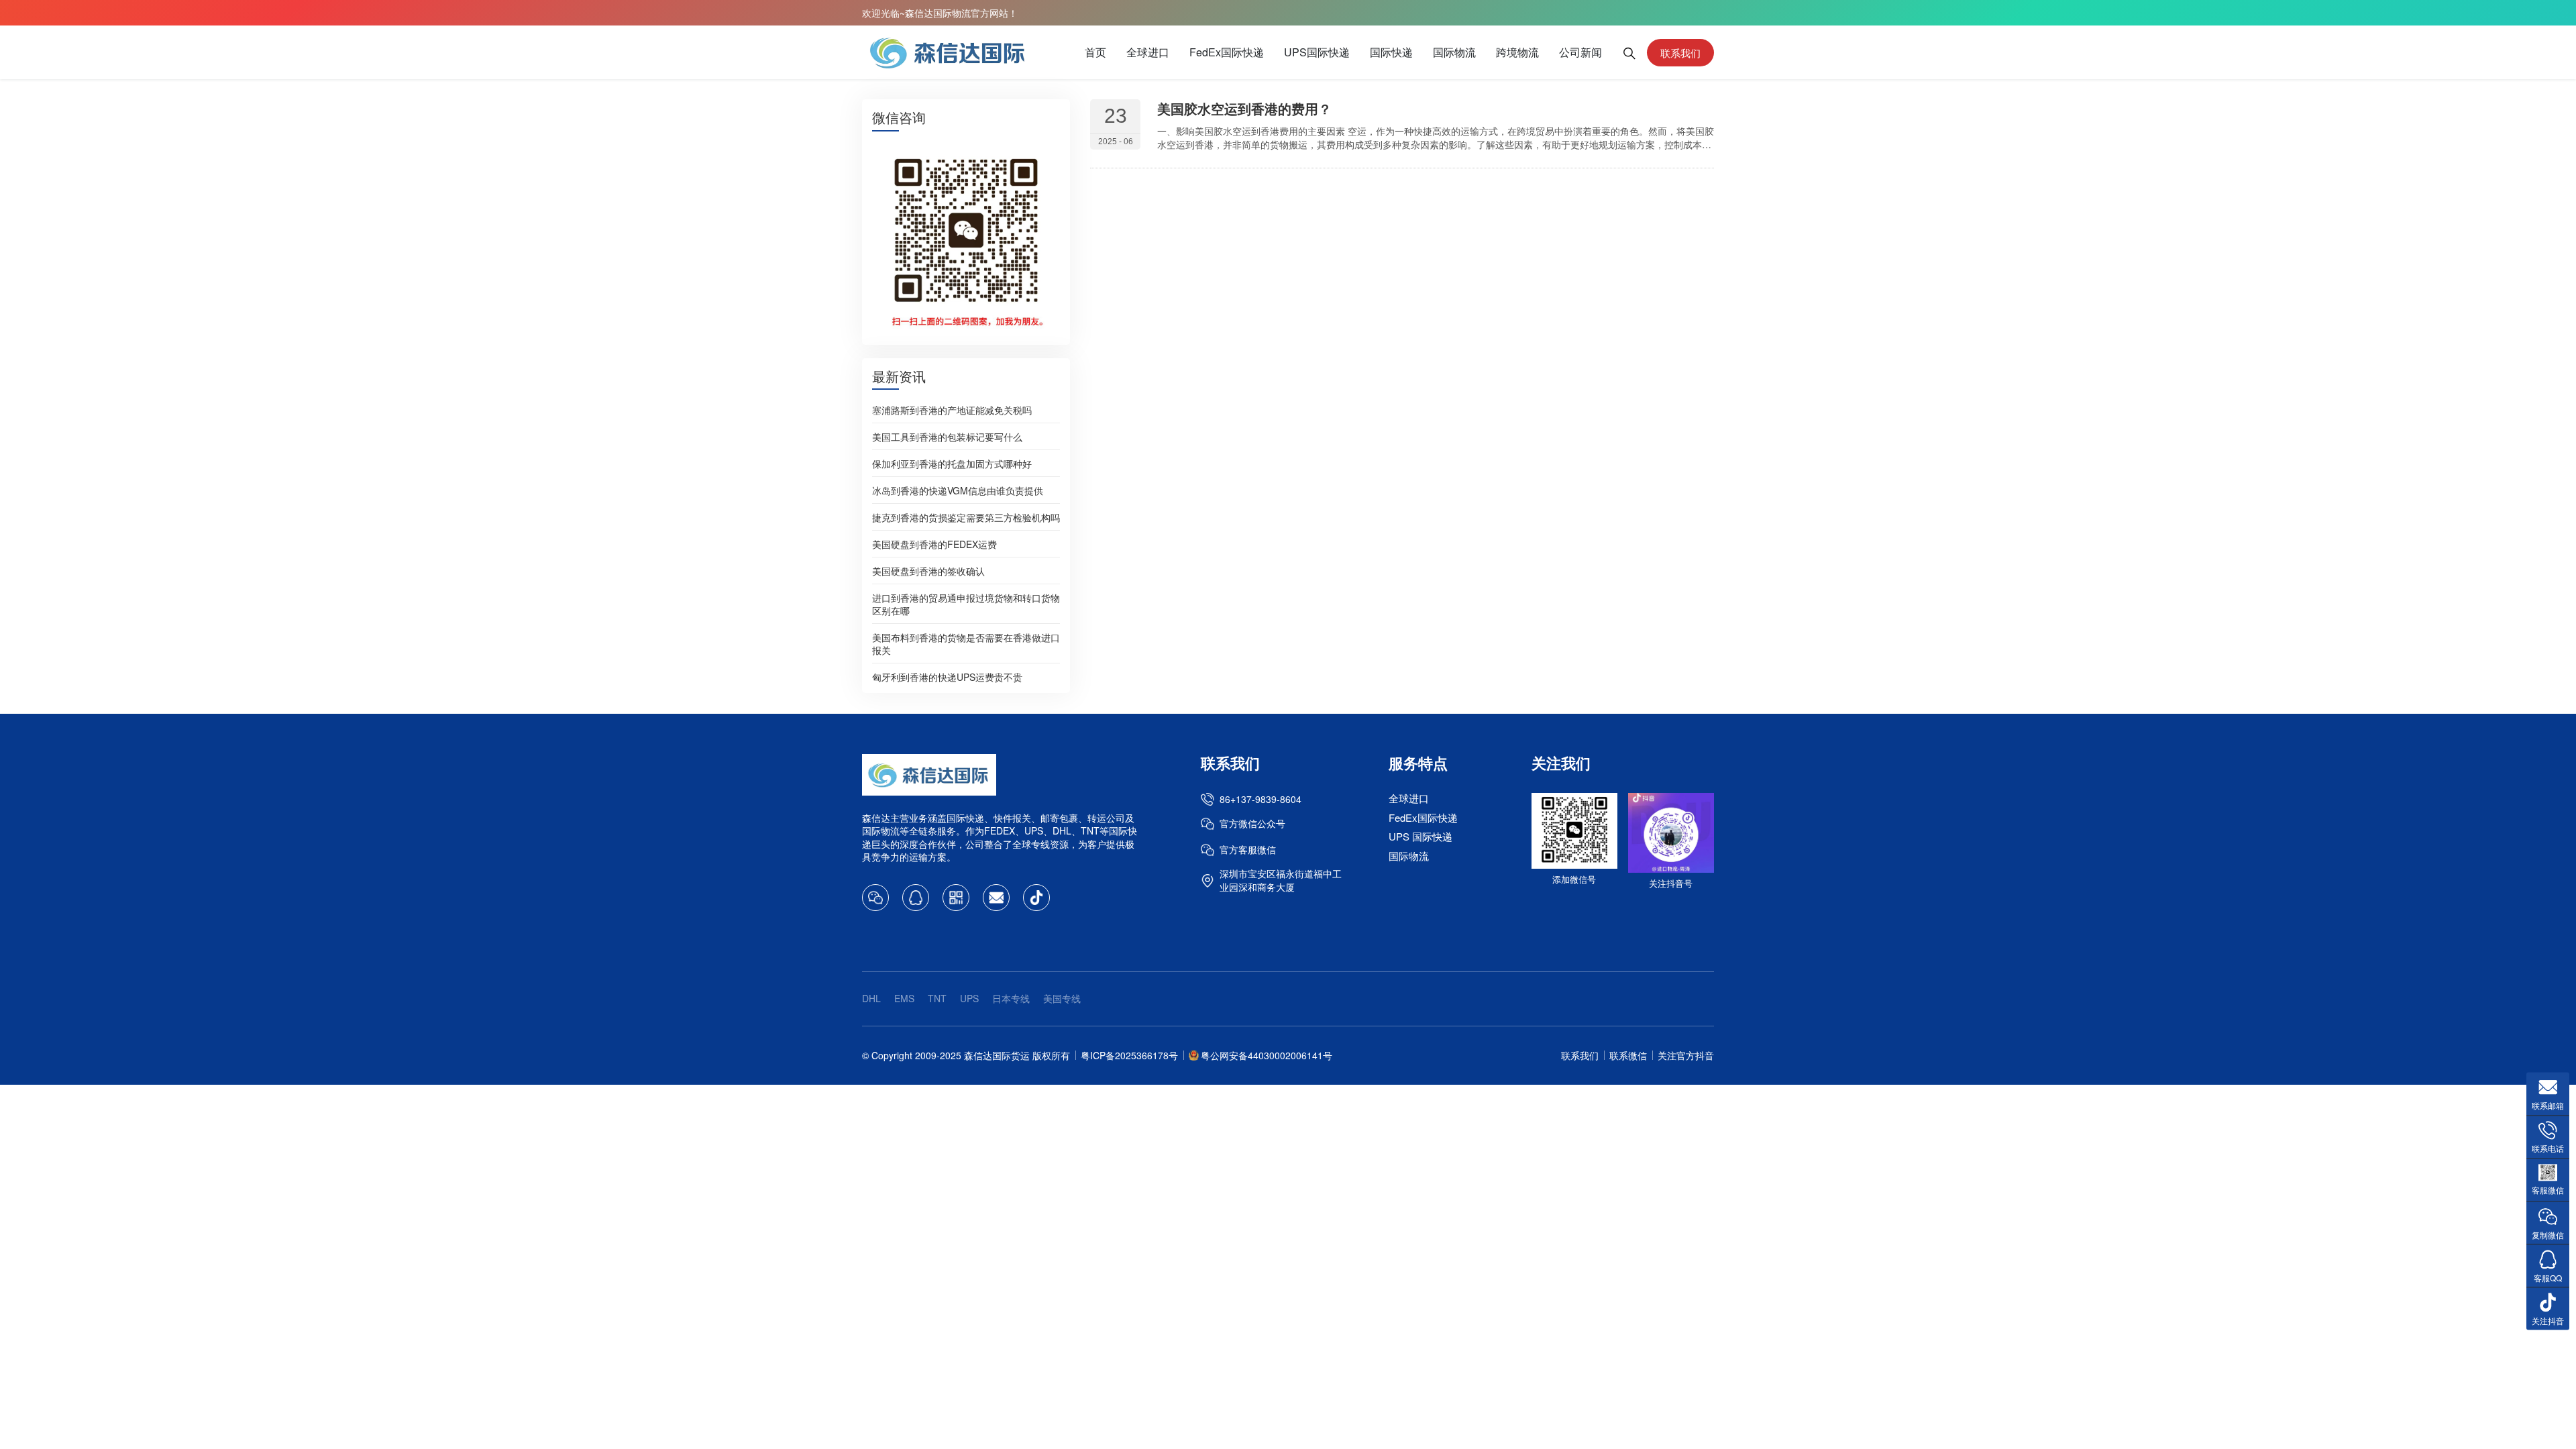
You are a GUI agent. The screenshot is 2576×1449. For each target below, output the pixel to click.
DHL (871, 998)
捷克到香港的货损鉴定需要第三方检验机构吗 (966, 517)
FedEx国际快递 (1227, 52)
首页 (1095, 52)
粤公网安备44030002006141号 (1267, 1055)
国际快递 (1391, 52)
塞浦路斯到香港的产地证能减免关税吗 (952, 409)
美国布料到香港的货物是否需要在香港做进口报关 (966, 643)
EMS (904, 998)
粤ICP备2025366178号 (1129, 1055)
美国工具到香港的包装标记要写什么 (947, 436)
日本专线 (1011, 998)
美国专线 (1062, 998)
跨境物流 (1517, 52)
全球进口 (1148, 52)
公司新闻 (1580, 52)
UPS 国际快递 (1420, 836)
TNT (937, 998)
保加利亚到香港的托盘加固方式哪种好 (952, 463)
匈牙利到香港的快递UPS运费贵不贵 (947, 676)
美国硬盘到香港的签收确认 (928, 570)
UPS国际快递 (1317, 52)
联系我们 (1680, 53)
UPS (969, 998)
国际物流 (1454, 52)
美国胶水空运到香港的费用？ (1244, 108)
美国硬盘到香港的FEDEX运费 (934, 543)
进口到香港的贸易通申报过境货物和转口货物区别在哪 (966, 603)
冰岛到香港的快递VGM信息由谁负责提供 (958, 490)
